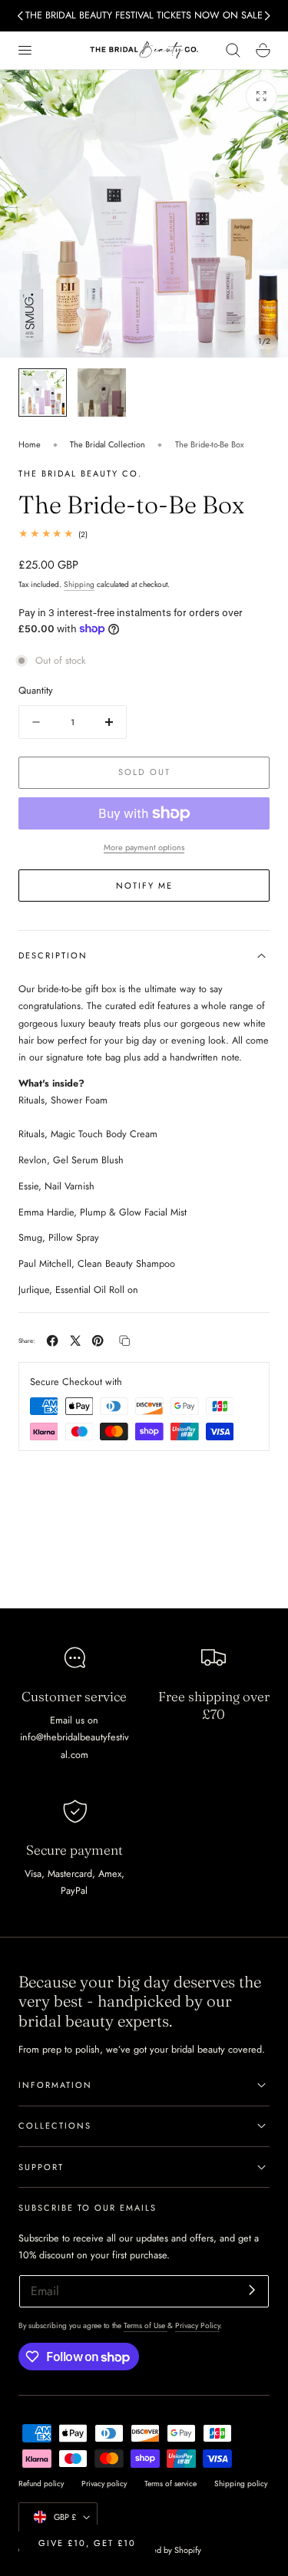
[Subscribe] (252, 2290)
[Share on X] (75, 1341)
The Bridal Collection (108, 444)
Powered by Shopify (166, 2550)
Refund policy (41, 2484)
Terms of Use (146, 2325)
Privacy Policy (197, 2325)
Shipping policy (241, 2484)
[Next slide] (268, 16)
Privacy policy (104, 2484)
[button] (25, 50)
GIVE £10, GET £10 (87, 2543)
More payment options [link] (144, 847)
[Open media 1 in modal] (262, 96)
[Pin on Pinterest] (98, 1341)
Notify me (144, 886)
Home (30, 444)
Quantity (36, 690)
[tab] (43, 393)
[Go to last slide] (20, 16)
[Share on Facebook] (52, 1341)
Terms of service (170, 2484)
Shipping (79, 584)
